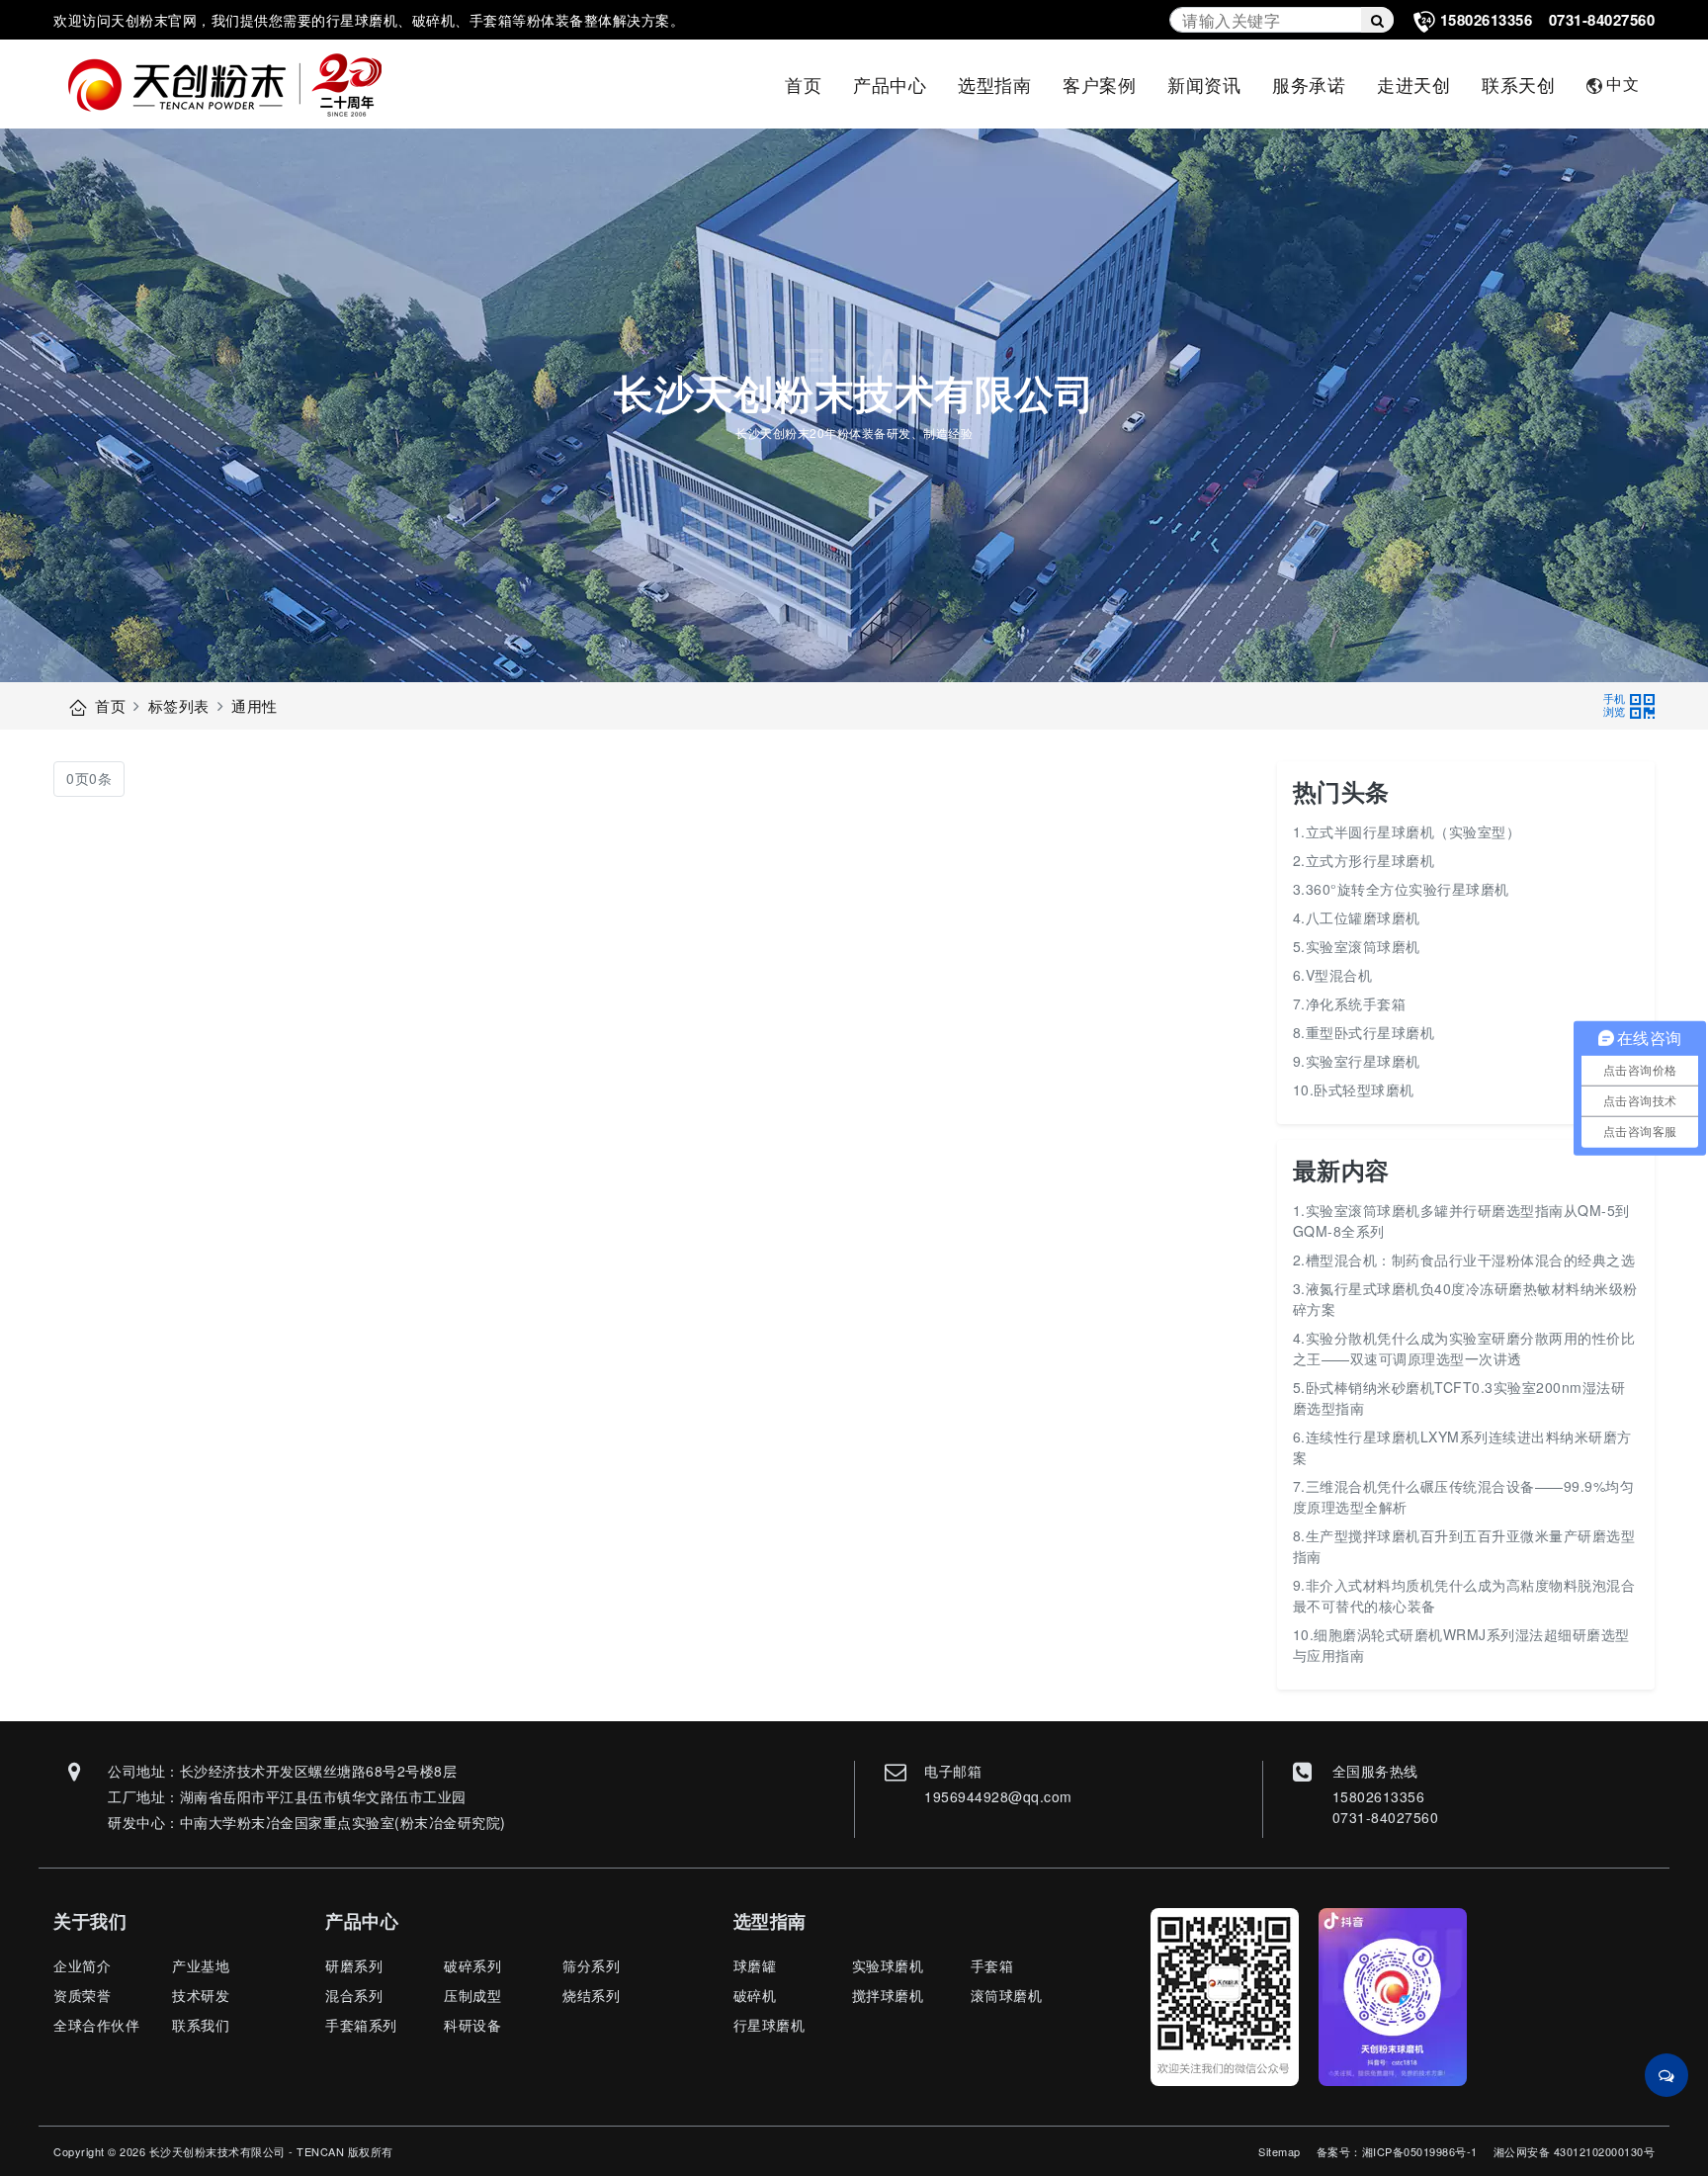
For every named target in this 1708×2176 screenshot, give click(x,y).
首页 (803, 84)
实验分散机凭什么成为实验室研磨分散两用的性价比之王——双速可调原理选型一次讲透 (1464, 1348)
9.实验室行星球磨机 (1357, 1061)
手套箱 (992, 1965)
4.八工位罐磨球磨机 (1357, 917)
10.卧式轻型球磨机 (1354, 1089)
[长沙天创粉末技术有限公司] (235, 84)
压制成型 (472, 1995)
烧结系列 (591, 1995)
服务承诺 (1309, 84)
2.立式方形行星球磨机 (1364, 860)
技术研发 (201, 1995)
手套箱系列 (361, 2025)
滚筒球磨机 (1007, 1995)
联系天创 (1518, 84)
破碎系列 (472, 1965)
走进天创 (1413, 84)
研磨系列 (354, 1965)
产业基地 (201, 1965)
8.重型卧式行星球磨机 (1364, 1032)
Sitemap (1280, 2151)
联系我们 (201, 2025)
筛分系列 (591, 1965)
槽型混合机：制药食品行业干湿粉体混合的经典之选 (1471, 1260)
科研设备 (472, 2025)
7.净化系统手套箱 (1350, 1003)
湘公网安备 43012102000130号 (1575, 2151)
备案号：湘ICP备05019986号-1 (1397, 2151)
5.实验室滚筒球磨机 (1357, 946)
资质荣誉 (82, 1995)
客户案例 (1099, 84)
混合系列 (354, 1995)
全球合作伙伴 (96, 2025)
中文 (1623, 84)
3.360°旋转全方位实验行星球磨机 (1401, 889)
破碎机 (755, 1995)
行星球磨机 (769, 2025)
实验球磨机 (888, 1965)
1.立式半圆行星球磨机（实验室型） (1407, 831)
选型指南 (994, 84)
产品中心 (890, 84)
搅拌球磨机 (888, 1995)
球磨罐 (755, 1965)
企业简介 (82, 1965)
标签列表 (179, 705)
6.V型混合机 (1333, 975)
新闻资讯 (1204, 84)
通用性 (255, 705)
